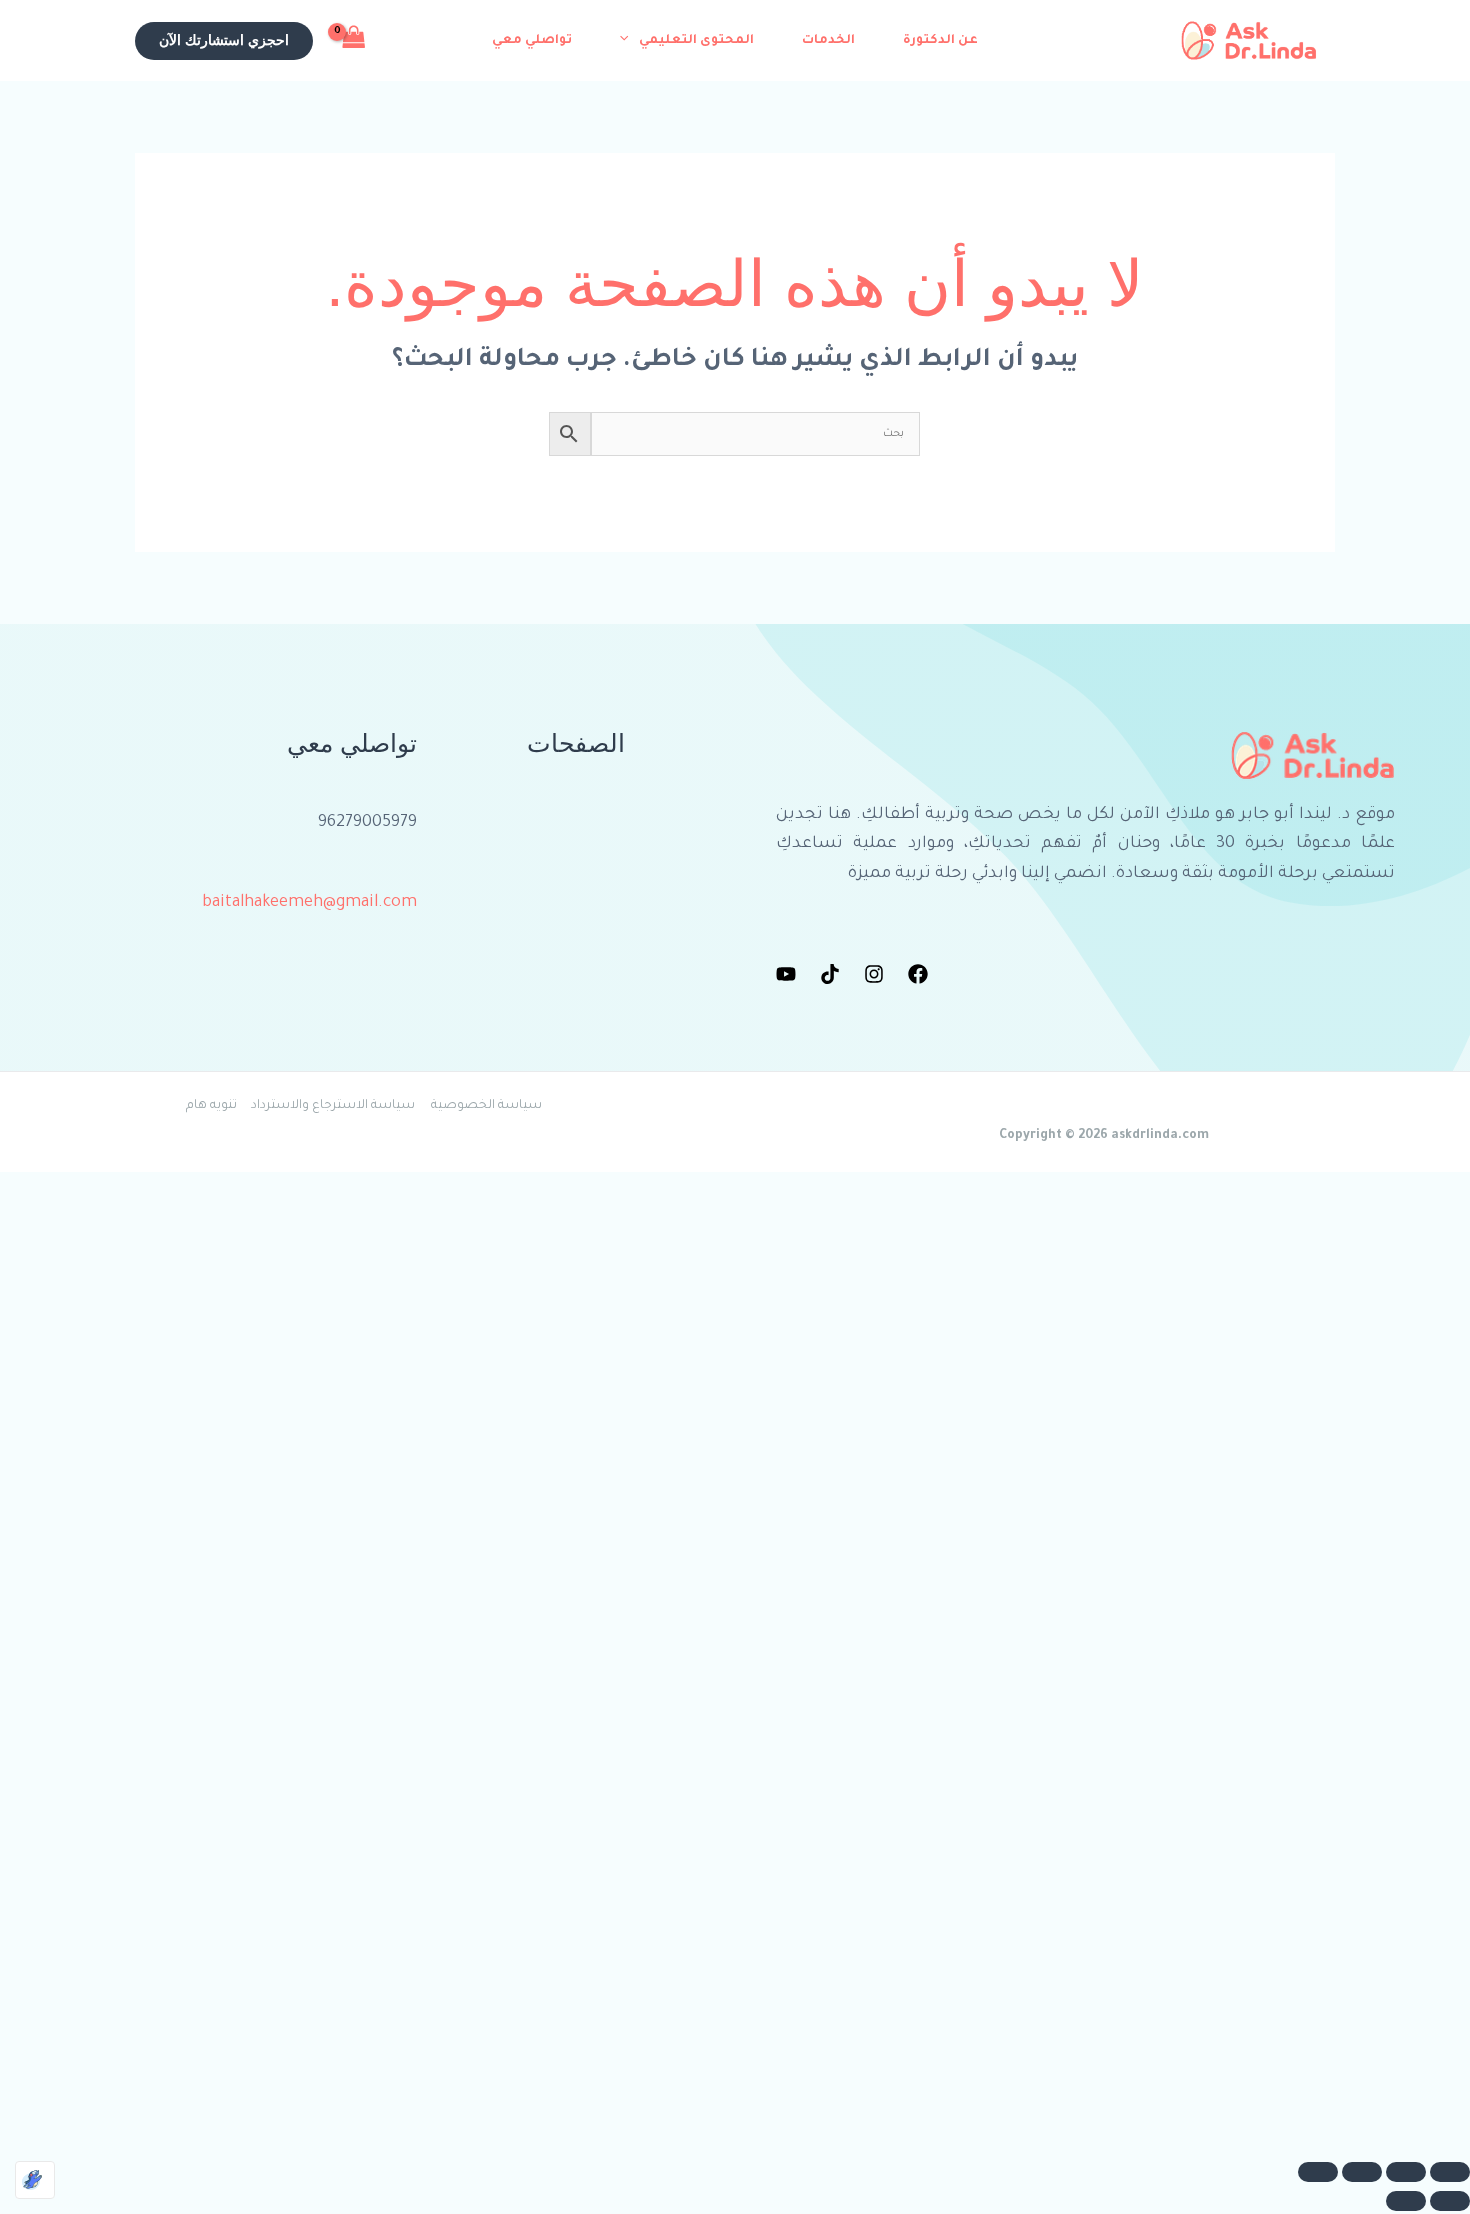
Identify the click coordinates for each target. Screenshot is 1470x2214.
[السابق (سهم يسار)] (1450, 2201)
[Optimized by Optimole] (35, 2180)
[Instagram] (874, 974)
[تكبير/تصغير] (1450, 2172)
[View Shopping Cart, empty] (354, 40)
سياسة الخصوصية (486, 1106)
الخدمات (828, 41)
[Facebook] (918, 974)
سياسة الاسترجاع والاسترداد (333, 1106)
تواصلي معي (532, 41)
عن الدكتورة (940, 41)
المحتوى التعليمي (696, 41)
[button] (629, 41)
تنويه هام (211, 1106)
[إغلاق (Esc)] (1318, 2172)
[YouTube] (786, 974)
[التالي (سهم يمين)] (1406, 2201)
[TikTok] (830, 974)
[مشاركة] (1362, 2172)
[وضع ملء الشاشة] (1406, 2172)
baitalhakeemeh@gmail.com (309, 903)
